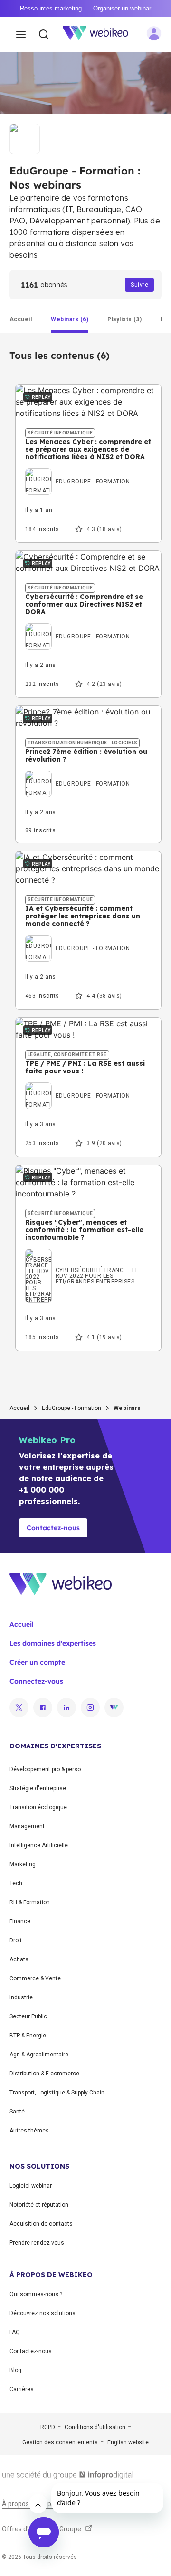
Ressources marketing (51, 8)
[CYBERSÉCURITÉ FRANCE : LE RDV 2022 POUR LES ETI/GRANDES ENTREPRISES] (88, 1259)
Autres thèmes (29, 2131)
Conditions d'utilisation (95, 2427)
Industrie (21, 1997)
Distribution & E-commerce (44, 2074)
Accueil (19, 1408)
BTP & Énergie (28, 2036)
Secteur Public (28, 2016)
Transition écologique (38, 1807)
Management (27, 1826)
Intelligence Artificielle (39, 1845)
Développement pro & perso (45, 1769)
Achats (19, 1959)
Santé (17, 2112)
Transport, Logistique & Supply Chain (57, 2093)
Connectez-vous (36, 1681)
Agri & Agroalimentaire (39, 2055)
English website (128, 2442)
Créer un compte (37, 1662)
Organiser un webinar (122, 8)
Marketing (23, 1864)
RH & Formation (30, 1902)
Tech (16, 1883)
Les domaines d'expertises (53, 1643)
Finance (20, 1921)
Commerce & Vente (35, 1978)
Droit (16, 1940)
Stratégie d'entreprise (38, 1788)
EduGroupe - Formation (71, 1408)
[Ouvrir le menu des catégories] (21, 35)
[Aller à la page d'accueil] (101, 35)
